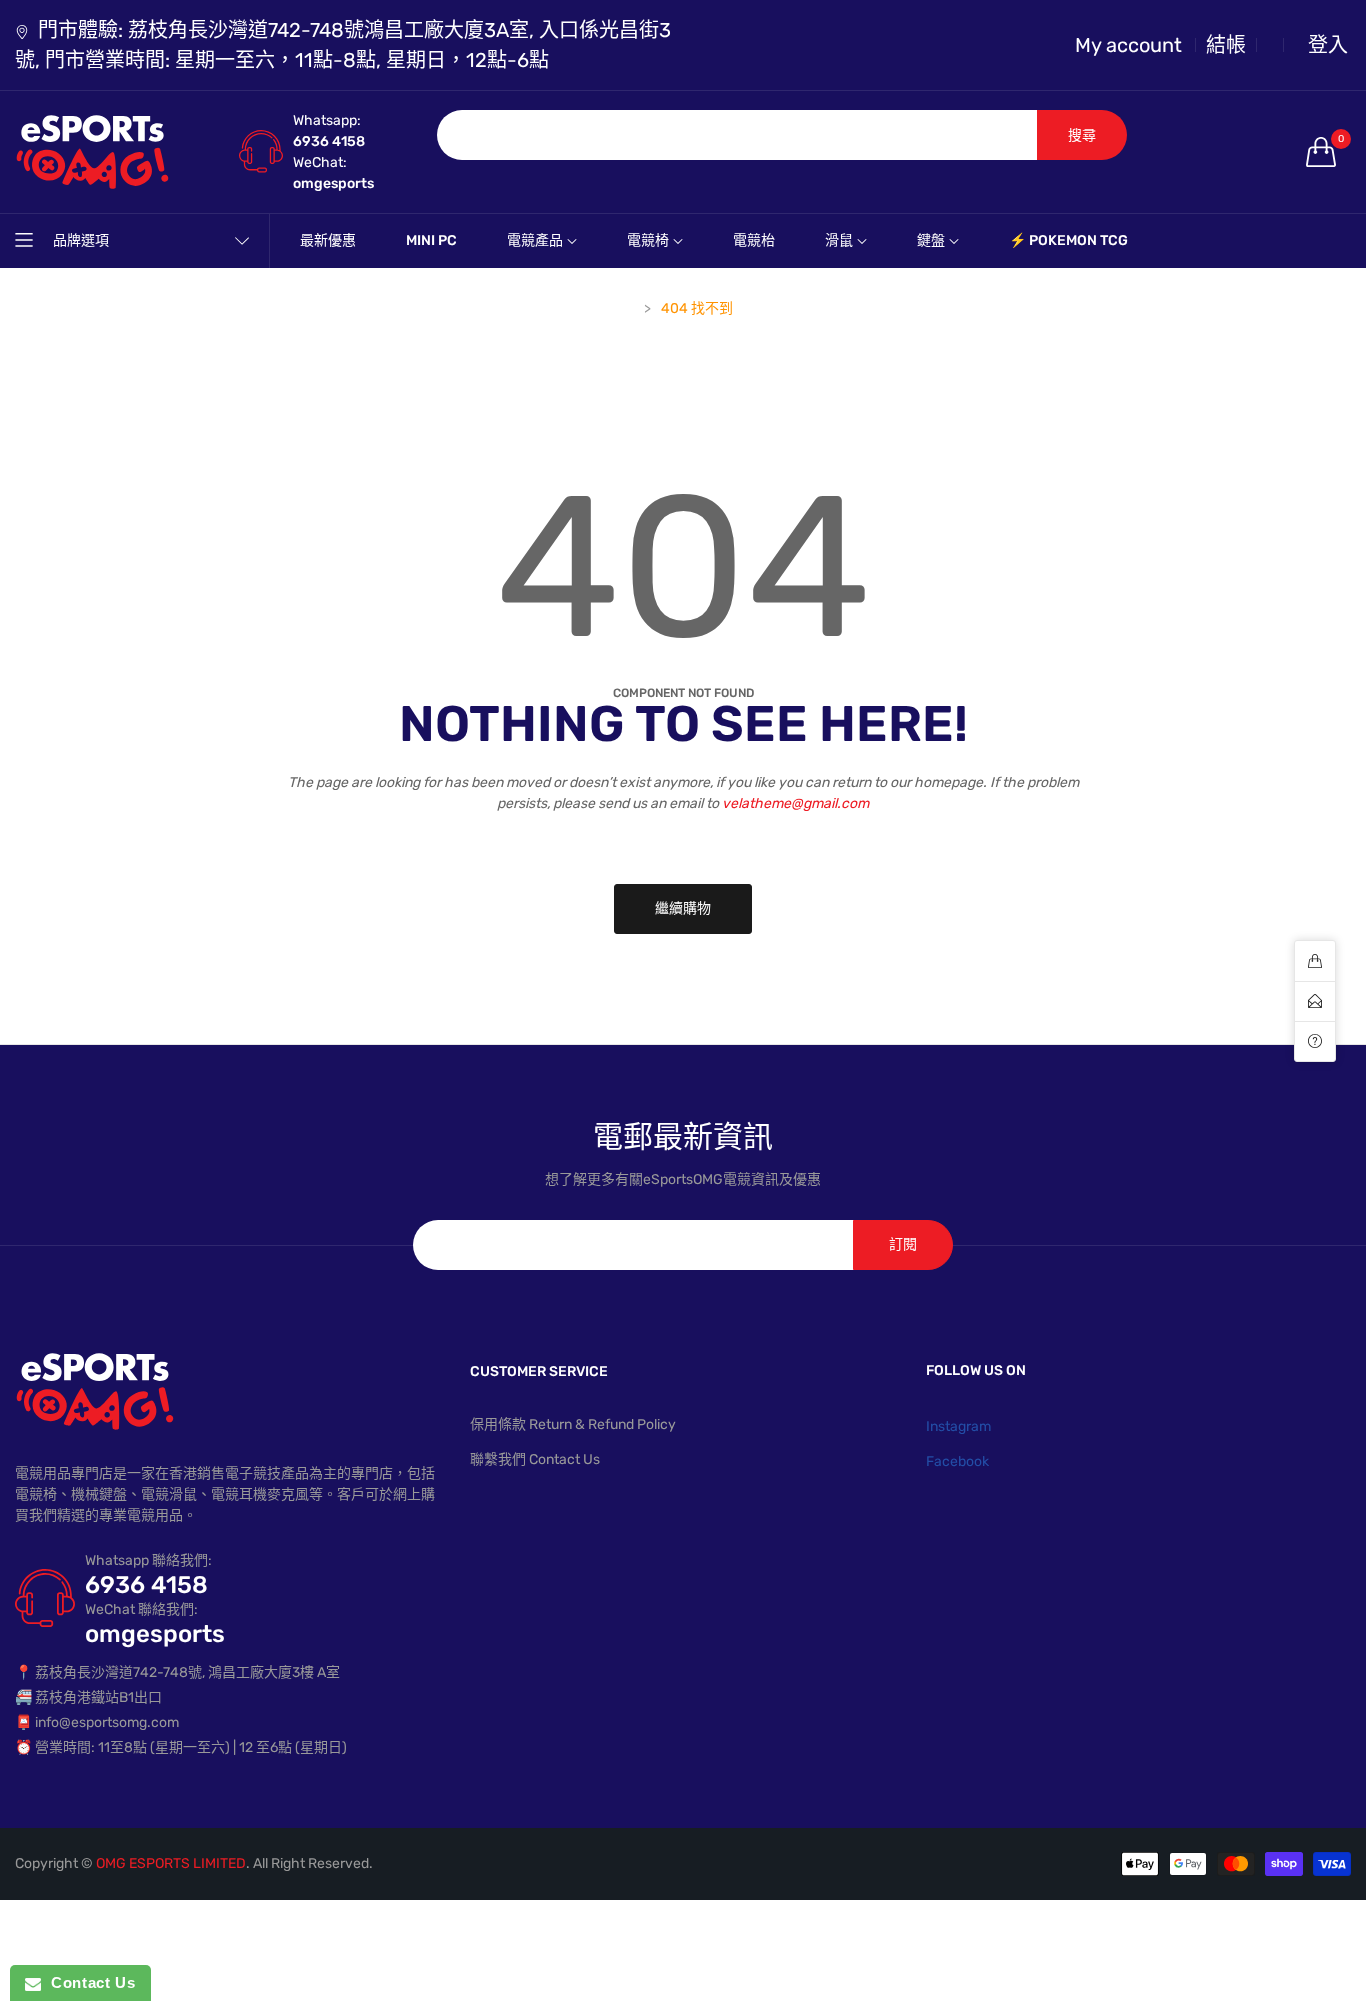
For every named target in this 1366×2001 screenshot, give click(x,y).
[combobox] (737, 135)
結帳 (1226, 45)
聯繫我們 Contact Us (535, 1459)
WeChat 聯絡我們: (141, 1609)
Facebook (957, 1461)
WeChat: (320, 162)
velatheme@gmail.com (795, 803)
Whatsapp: (327, 120)
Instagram (958, 1426)
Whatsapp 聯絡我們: (148, 1560)
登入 (1328, 45)
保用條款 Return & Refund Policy (573, 1424)
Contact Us (88, 1982)
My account (1128, 45)
